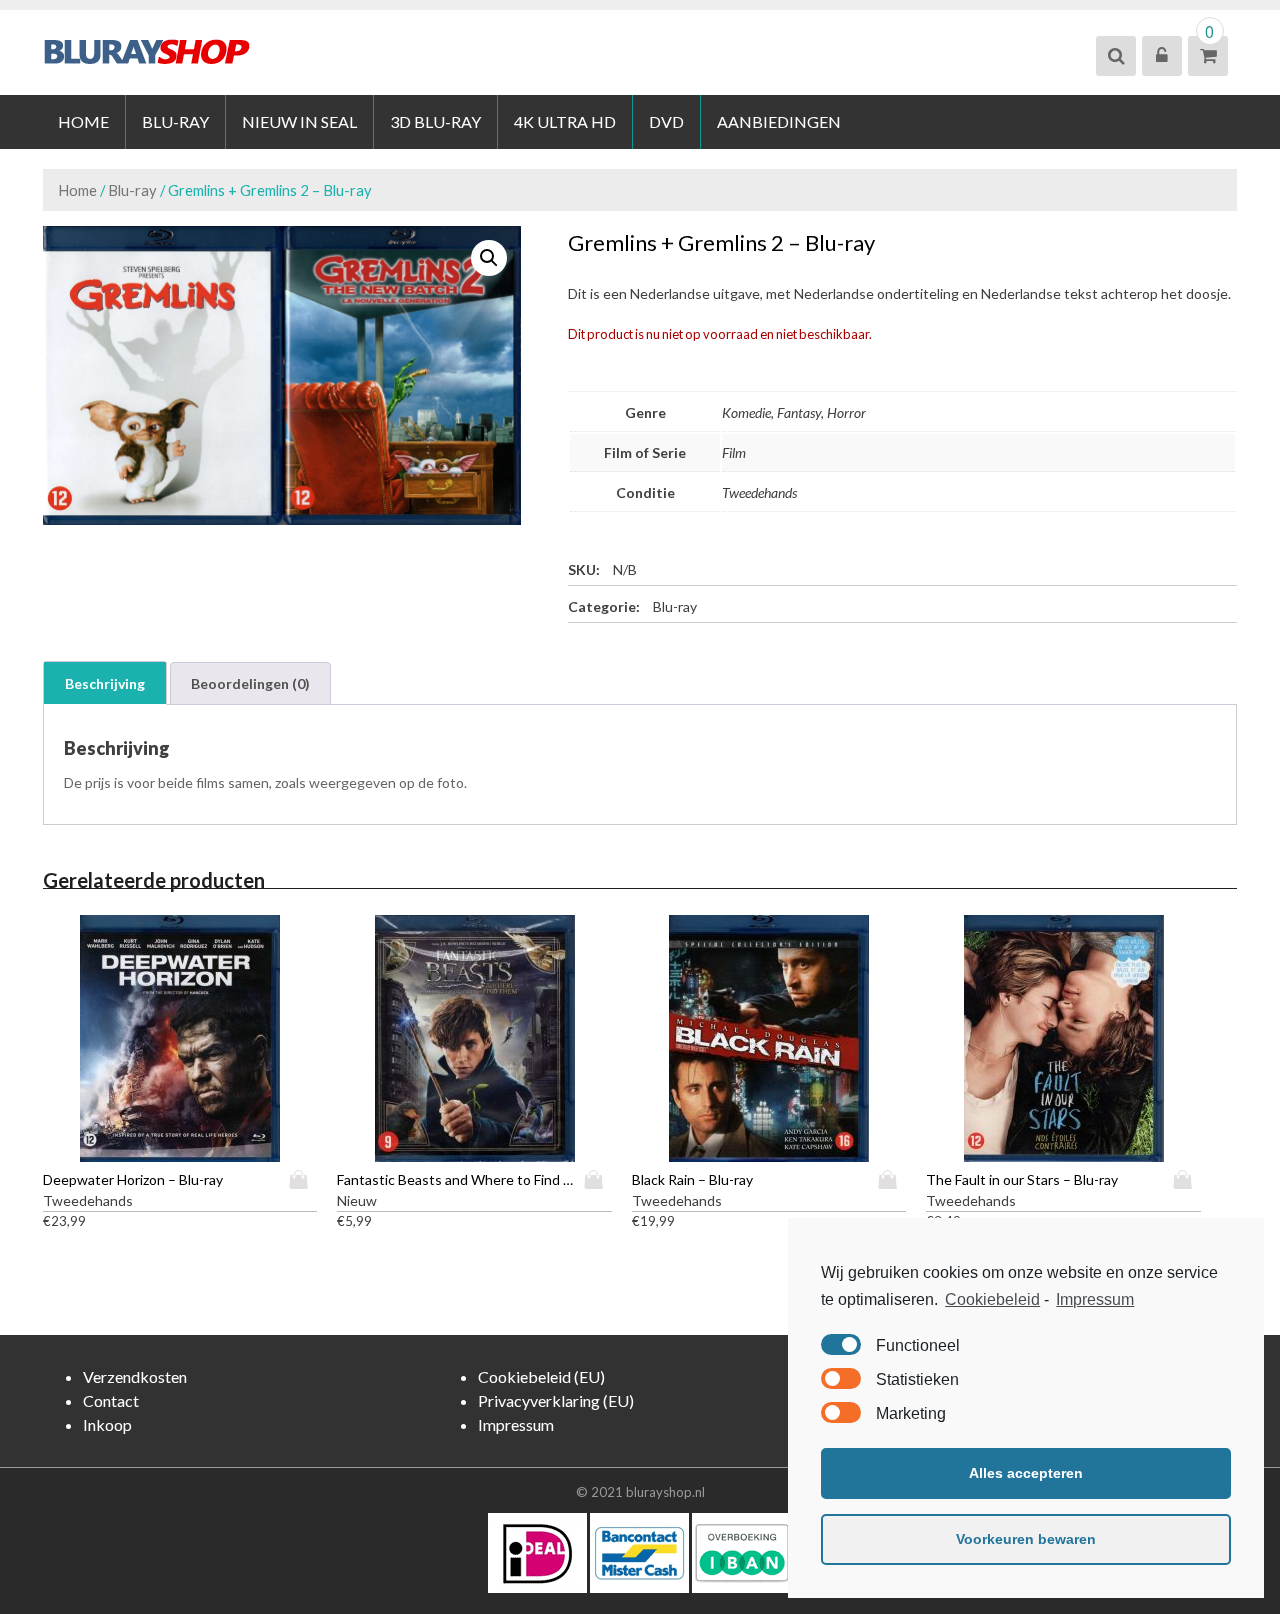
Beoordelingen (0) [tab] (250, 683)
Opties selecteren (303, 1179)
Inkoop (107, 1424)
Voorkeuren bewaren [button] (1026, 1539)
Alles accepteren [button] (1026, 1473)
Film (734, 452)
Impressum (1095, 1299)
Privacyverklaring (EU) (556, 1400)
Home (83, 121)
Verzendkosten (135, 1376)
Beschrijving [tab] (105, 683)
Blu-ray (175, 121)
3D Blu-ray (435, 121)
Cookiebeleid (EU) (541, 1376)
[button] (489, 258)
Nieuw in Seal (299, 121)
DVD (666, 121)
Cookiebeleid (992, 1299)
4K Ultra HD (565, 121)
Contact (111, 1400)
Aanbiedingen (779, 121)
